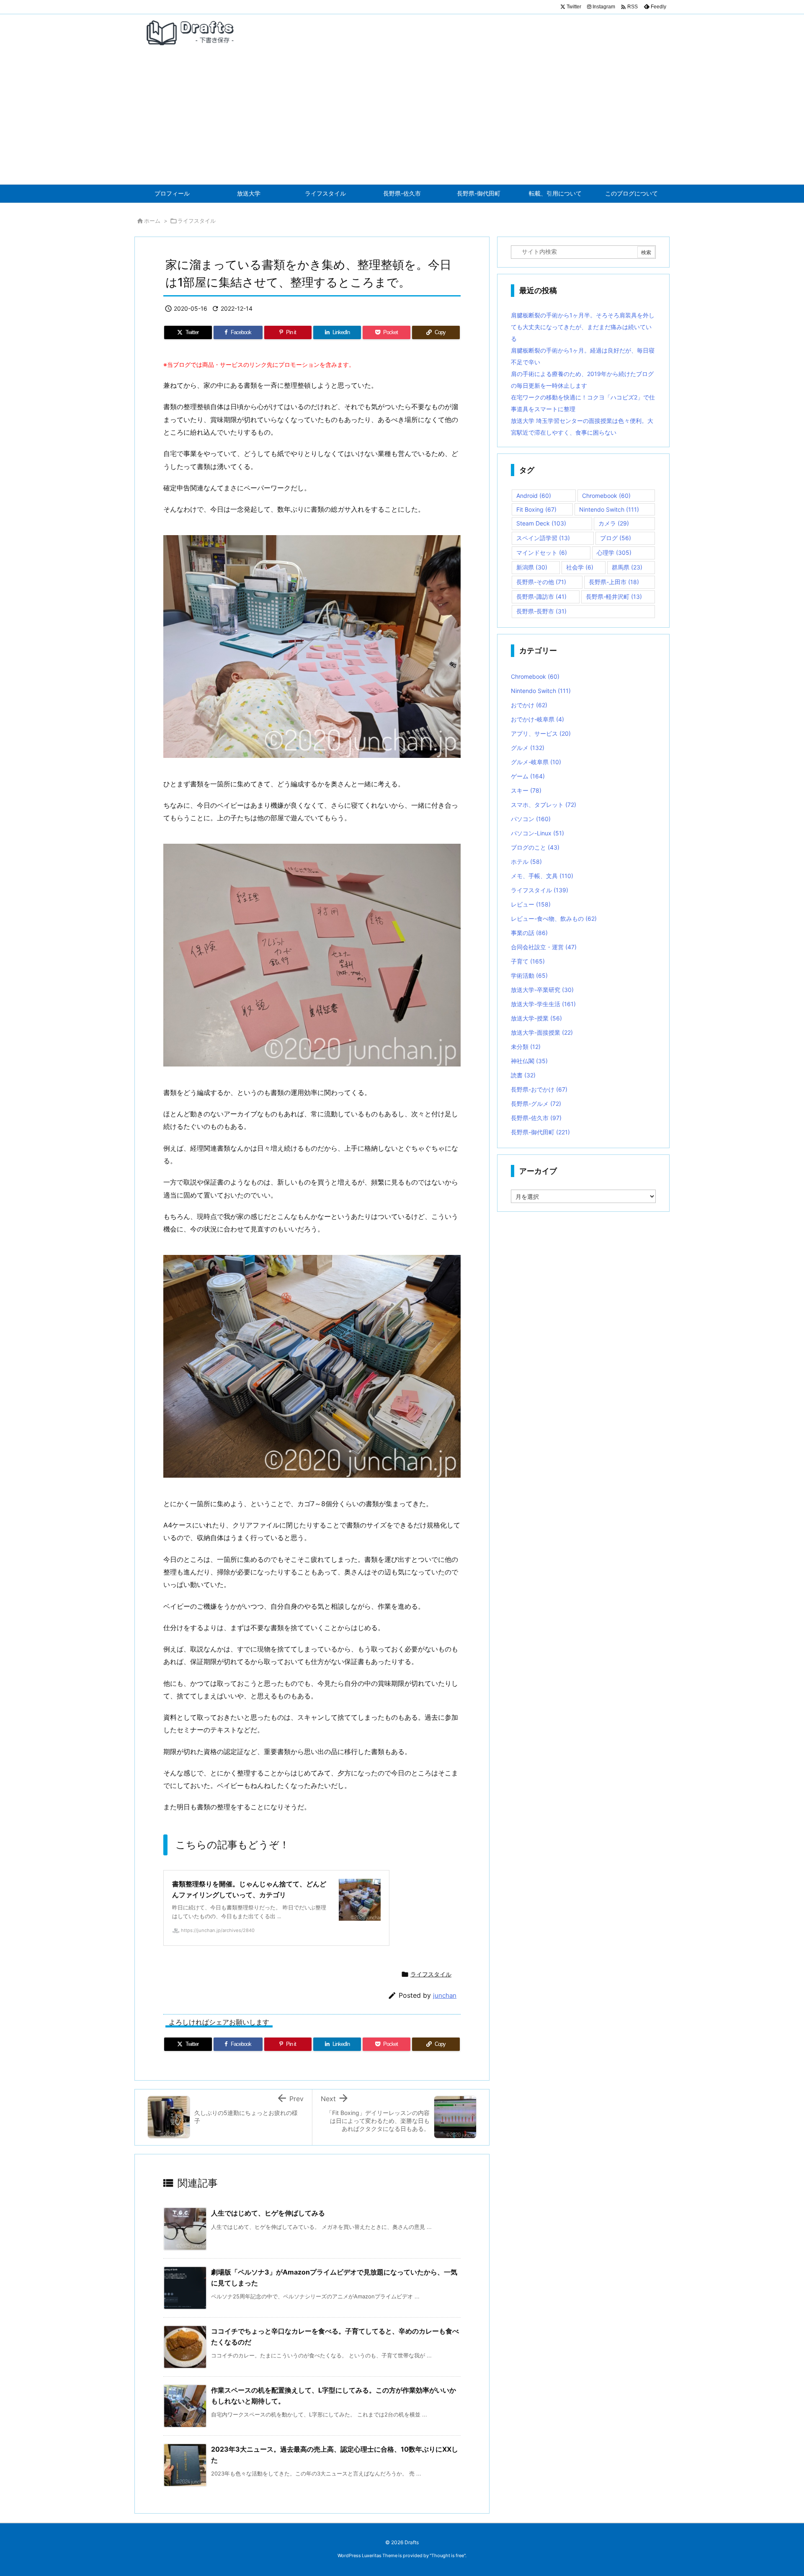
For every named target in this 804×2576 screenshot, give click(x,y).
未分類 (526, 1047)
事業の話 (529, 933)
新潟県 (532, 567)
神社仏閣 (529, 1061)
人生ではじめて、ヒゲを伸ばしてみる (268, 2213)
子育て (528, 961)
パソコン (531, 819)
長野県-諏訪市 (541, 596)
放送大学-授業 (536, 1018)
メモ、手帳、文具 (542, 876)
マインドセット (542, 553)
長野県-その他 (541, 582)
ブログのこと (535, 847)
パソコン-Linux (537, 833)
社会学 (580, 567)
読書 (523, 1075)
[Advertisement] (402, 121)
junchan (445, 1995)
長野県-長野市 (541, 611)
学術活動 (529, 975)
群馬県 (627, 567)
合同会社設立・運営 (544, 947)
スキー (526, 790)
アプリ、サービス (541, 733)
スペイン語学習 (543, 538)
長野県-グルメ (536, 1104)
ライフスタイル (197, 221)
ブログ (616, 538)
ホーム (152, 221)
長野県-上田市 (614, 582)
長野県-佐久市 (536, 1118)
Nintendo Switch (609, 509)
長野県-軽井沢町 (614, 596)
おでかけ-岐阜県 (537, 719)
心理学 (614, 553)
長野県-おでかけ (539, 1089)
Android (534, 496)
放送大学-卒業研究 (542, 990)
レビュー (531, 904)
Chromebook (606, 496)
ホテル (526, 862)
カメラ (614, 523)
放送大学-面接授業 (542, 1032)
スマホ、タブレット (544, 805)
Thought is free (448, 2555)
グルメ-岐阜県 (536, 762)
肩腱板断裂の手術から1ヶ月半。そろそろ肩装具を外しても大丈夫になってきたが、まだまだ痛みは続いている (583, 327)
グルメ (528, 748)
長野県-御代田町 (540, 1132)
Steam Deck (541, 523)
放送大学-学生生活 (543, 1004)
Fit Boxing (536, 509)
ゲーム (528, 776)
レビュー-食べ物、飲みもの (554, 918)
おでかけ (529, 705)
